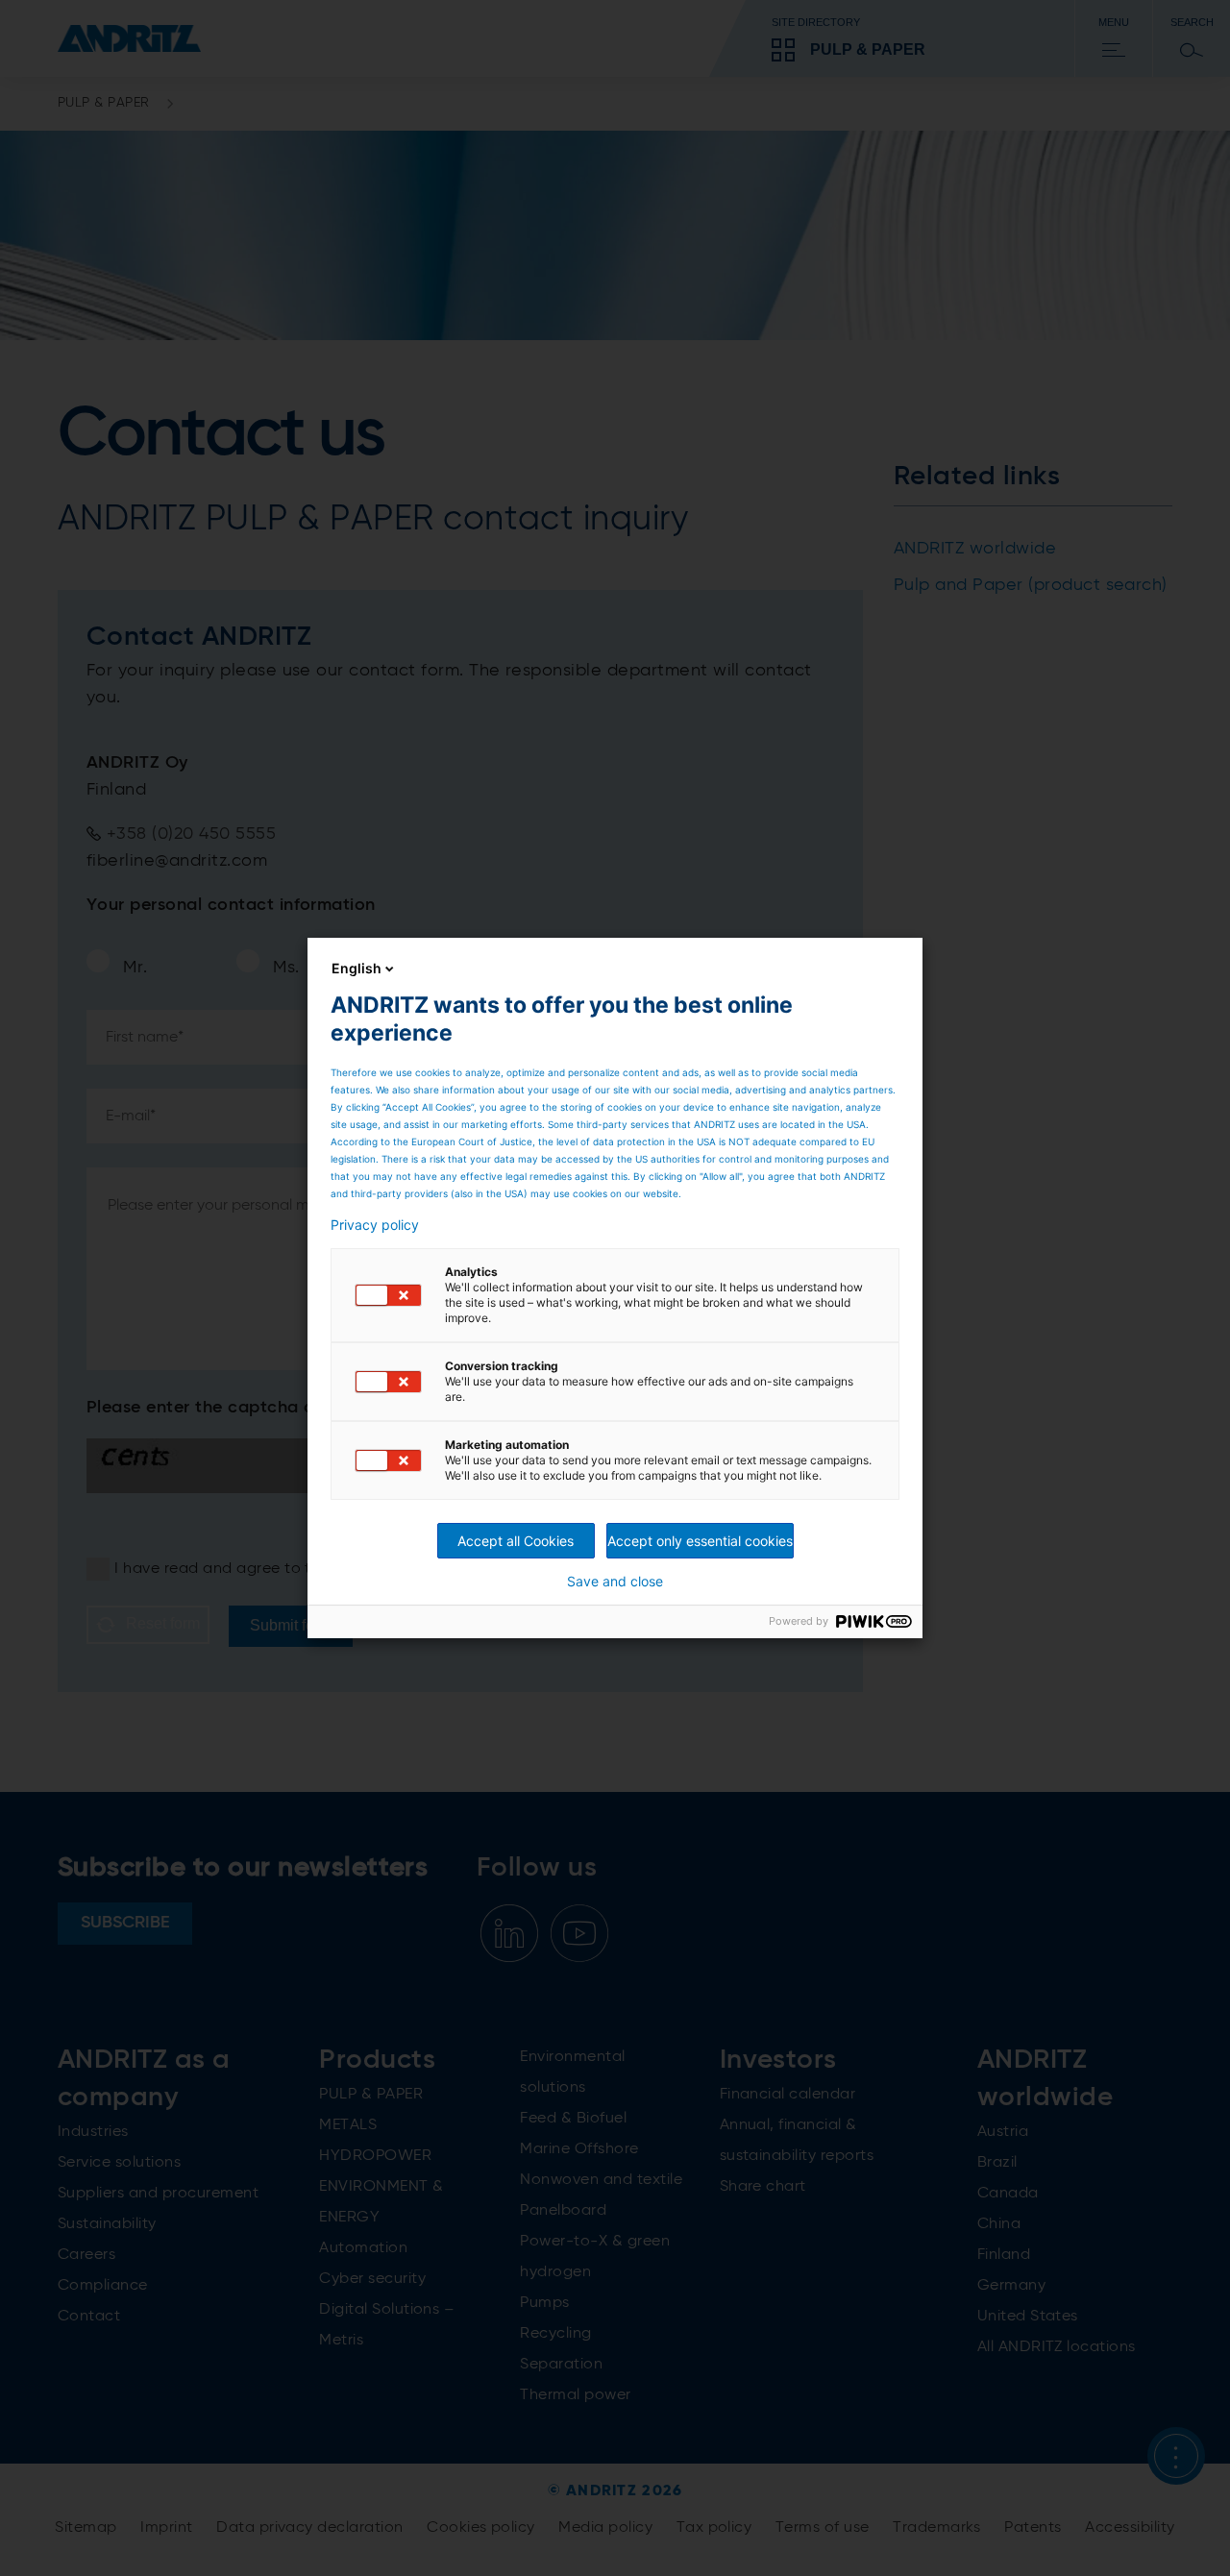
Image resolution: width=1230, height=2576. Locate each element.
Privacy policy (375, 1225)
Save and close (615, 1582)
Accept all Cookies (516, 1541)
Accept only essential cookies (700, 1541)
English (357, 968)
